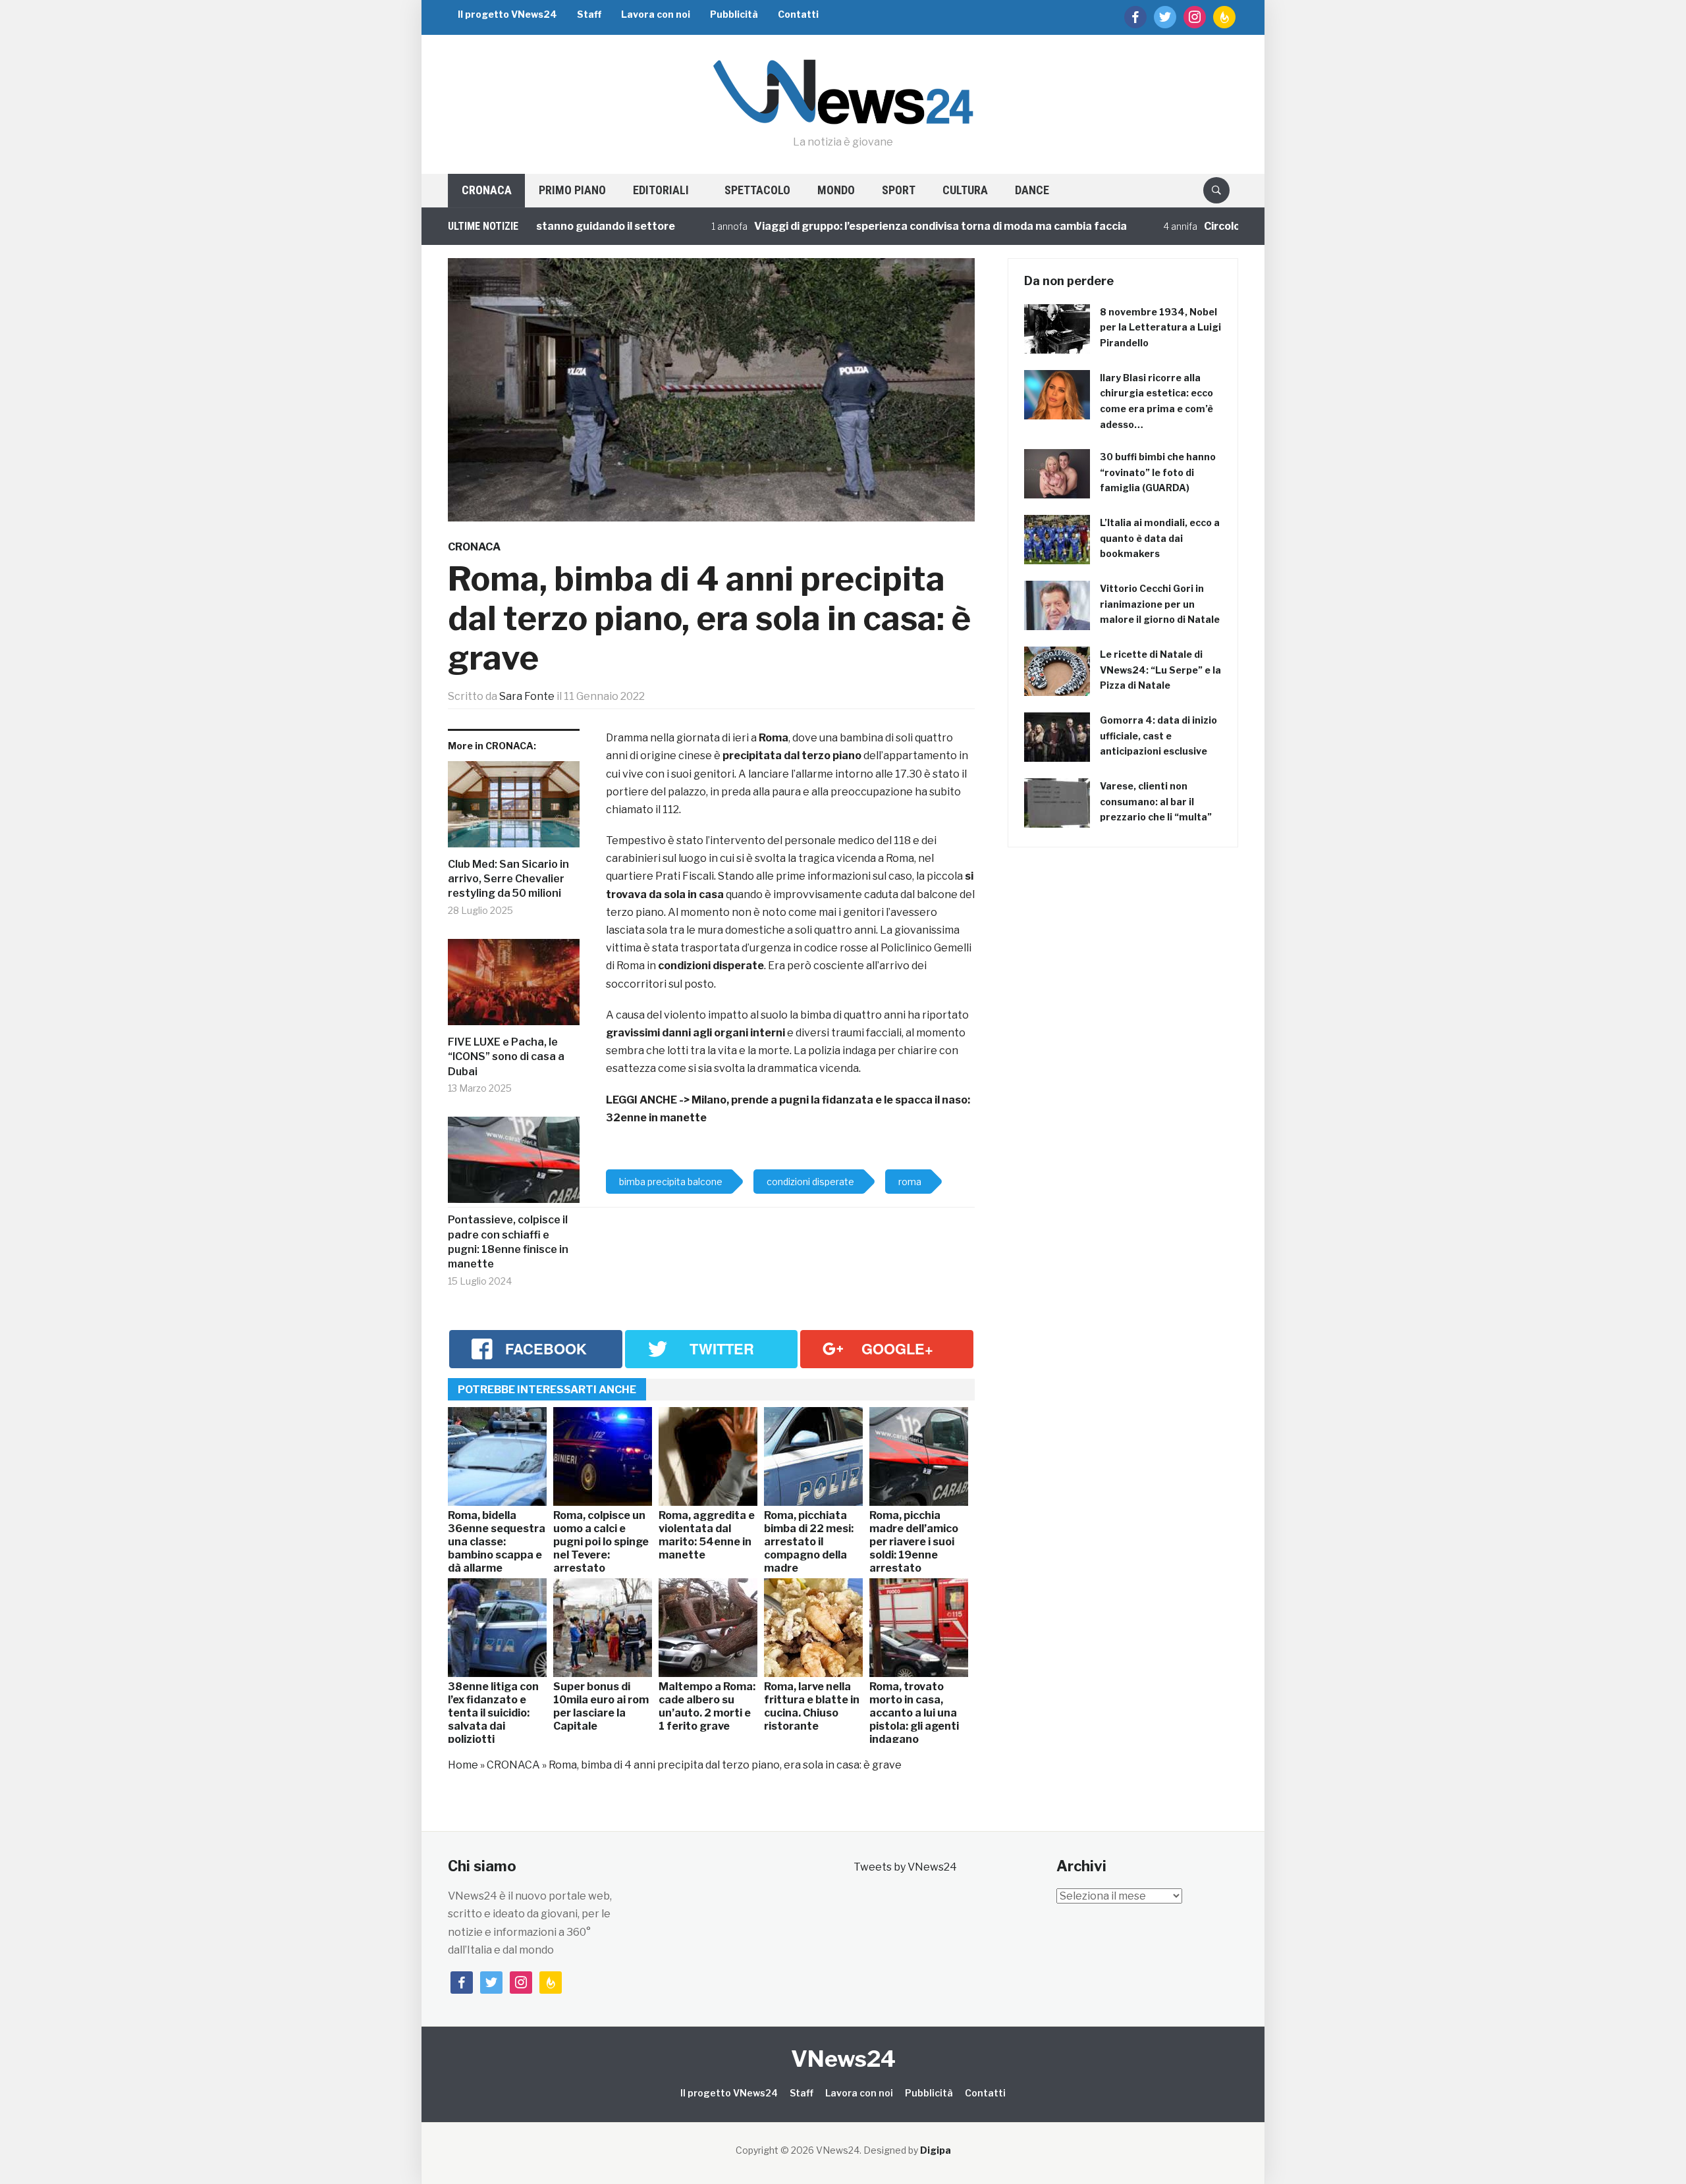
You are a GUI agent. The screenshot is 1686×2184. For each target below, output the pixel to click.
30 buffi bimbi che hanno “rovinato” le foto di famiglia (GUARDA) (1158, 472)
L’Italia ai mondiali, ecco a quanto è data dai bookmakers (1160, 538)
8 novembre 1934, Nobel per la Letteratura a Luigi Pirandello (1160, 328)
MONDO (836, 190)
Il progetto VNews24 (507, 14)
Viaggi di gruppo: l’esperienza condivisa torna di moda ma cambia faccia (873, 226)
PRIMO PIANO (572, 190)
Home (463, 1765)
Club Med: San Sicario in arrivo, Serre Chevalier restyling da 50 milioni (508, 879)
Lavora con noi (656, 14)
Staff (589, 14)
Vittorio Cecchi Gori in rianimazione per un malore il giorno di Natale (1160, 604)
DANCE (1032, 190)
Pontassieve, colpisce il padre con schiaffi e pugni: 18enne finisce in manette (508, 1242)
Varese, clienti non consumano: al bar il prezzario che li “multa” (1156, 802)
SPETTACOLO (757, 190)
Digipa (936, 2150)
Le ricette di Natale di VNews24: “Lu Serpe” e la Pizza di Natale (1160, 670)
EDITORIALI (661, 190)
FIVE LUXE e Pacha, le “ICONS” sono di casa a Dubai (506, 1057)
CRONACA (487, 190)
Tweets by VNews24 (905, 1867)
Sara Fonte (527, 696)
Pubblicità (734, 14)
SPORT (899, 190)
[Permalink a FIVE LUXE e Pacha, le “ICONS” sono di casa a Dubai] (514, 987)
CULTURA (965, 190)
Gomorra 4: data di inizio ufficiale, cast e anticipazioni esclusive (1158, 736)
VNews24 (843, 2059)
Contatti (798, 14)
